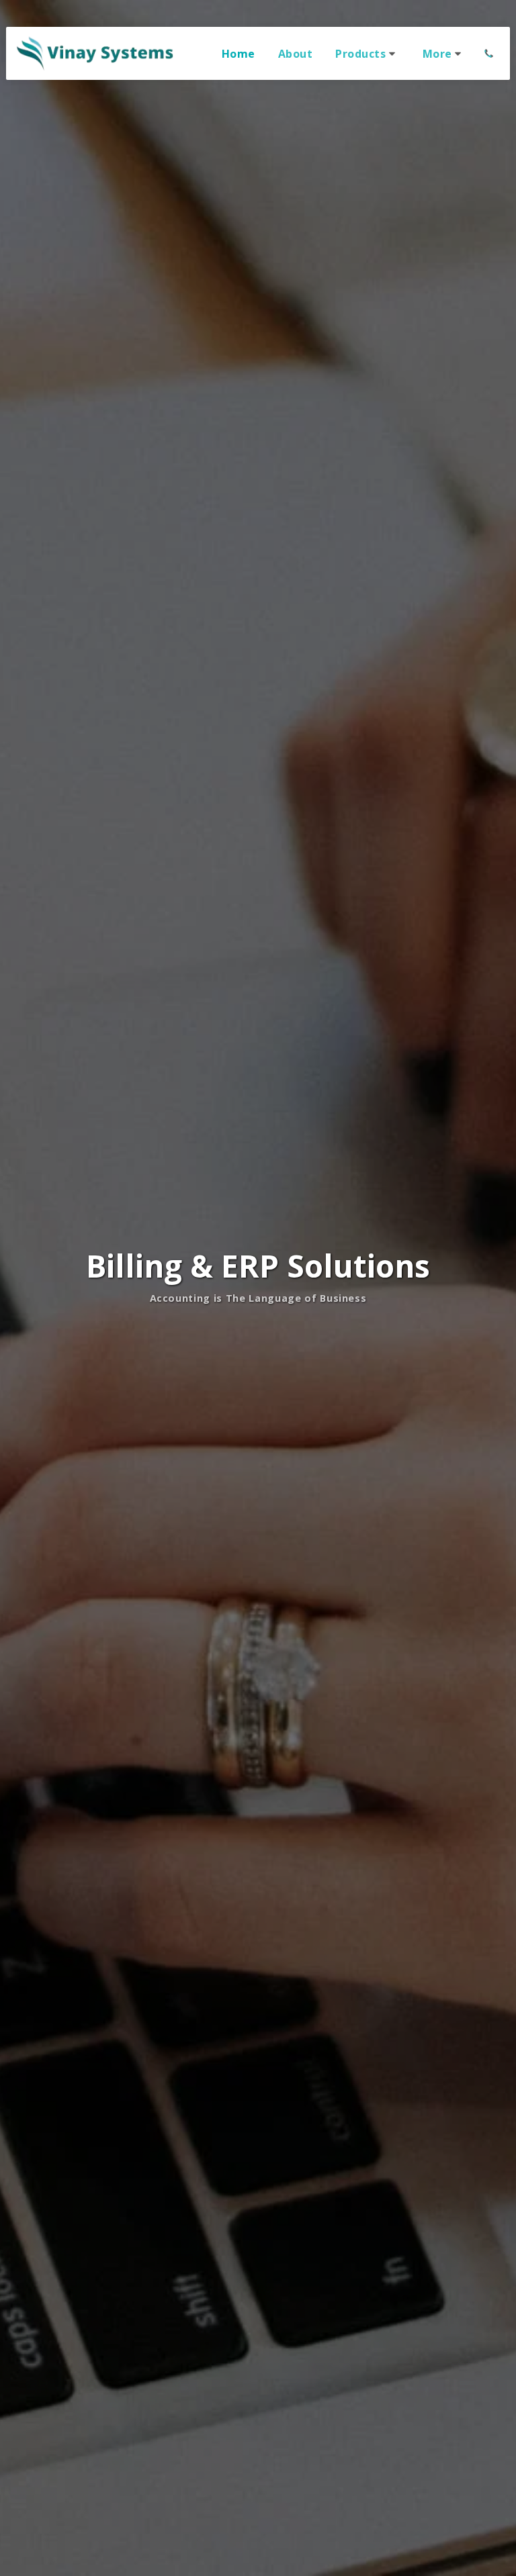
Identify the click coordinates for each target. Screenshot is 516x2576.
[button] (368, 54)
